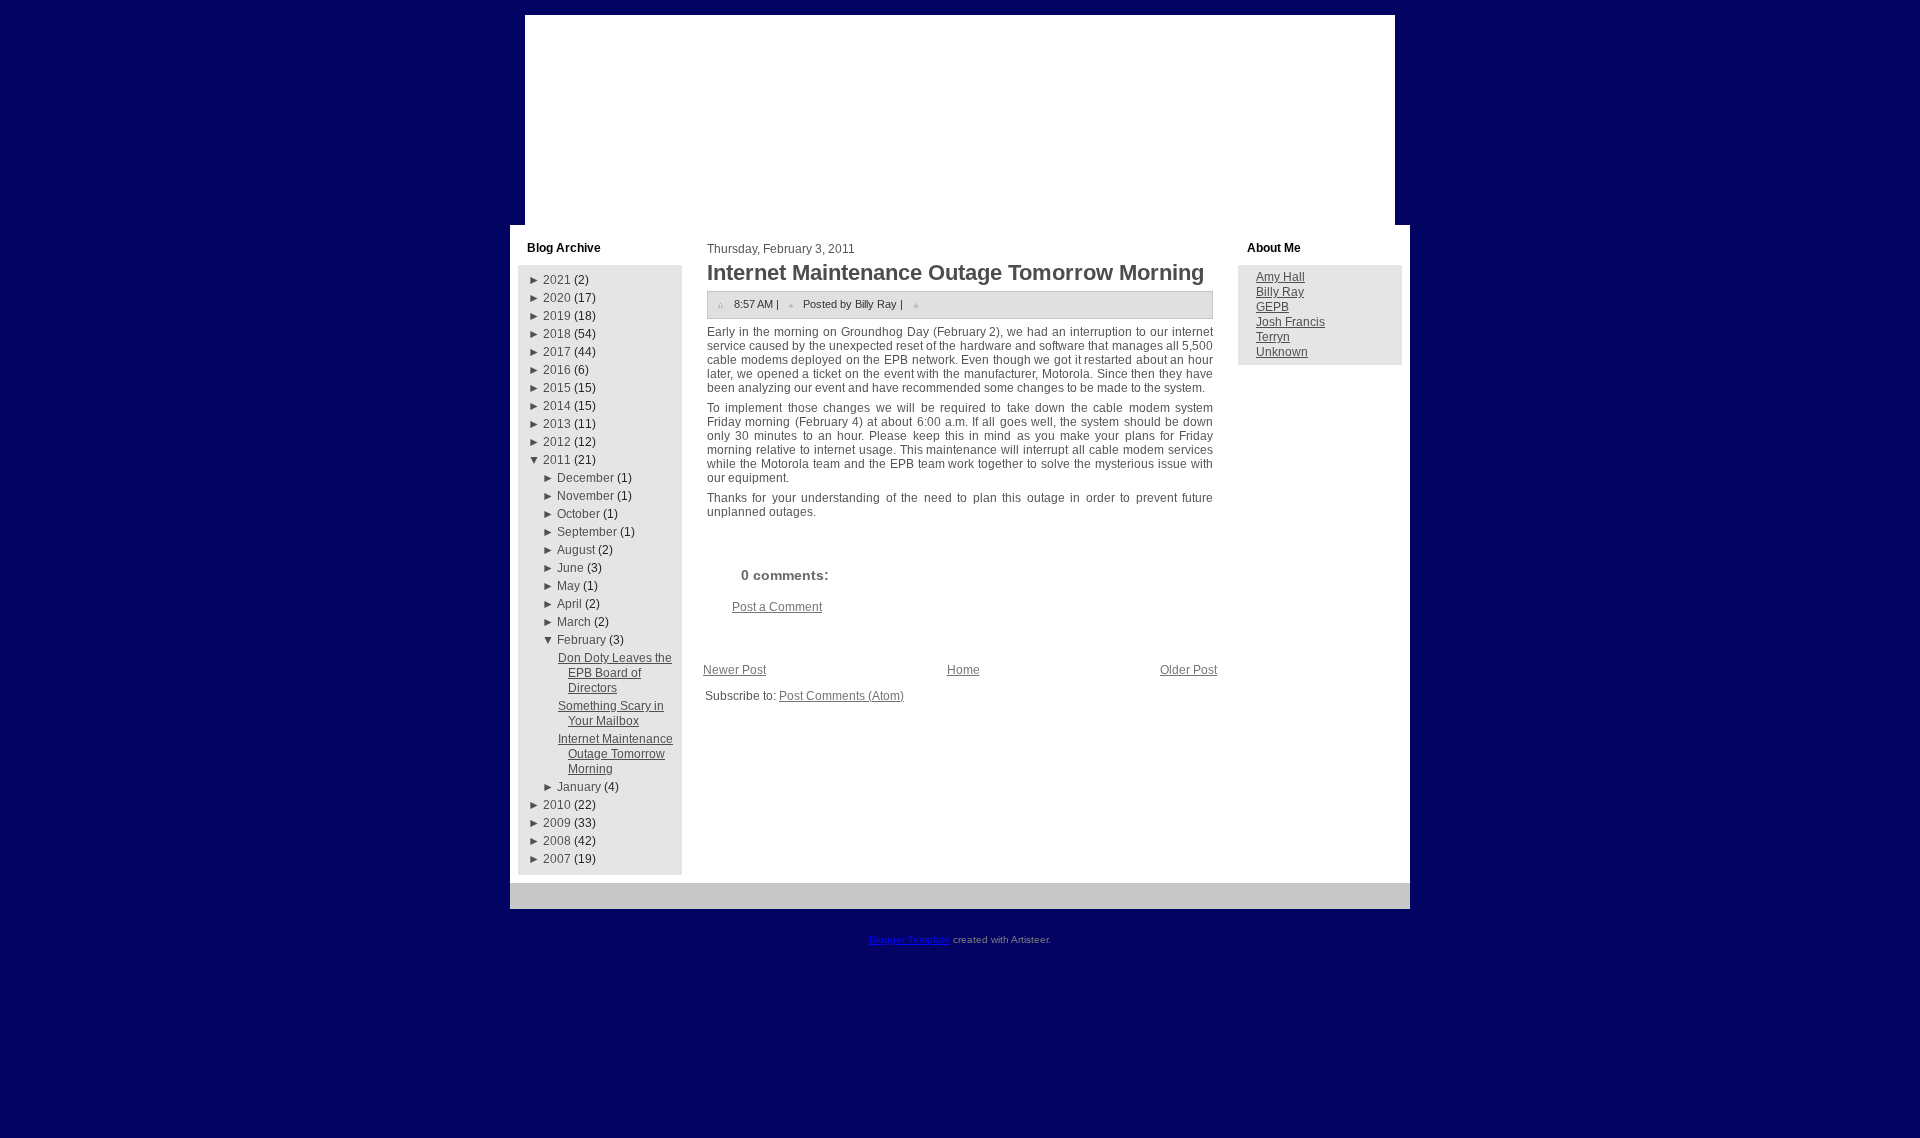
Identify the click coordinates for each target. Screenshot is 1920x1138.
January (579, 787)
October (578, 514)
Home (963, 670)
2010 (557, 805)
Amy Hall (1280, 277)
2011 (557, 460)
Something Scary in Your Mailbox (611, 713)
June (570, 568)
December (585, 478)
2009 (557, 823)
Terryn (1273, 337)
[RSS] (532, 903)
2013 (557, 424)
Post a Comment (777, 607)
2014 (557, 406)
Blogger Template (909, 939)
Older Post (1188, 670)
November (585, 496)
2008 (557, 841)
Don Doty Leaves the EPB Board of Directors (615, 673)
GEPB (1272, 307)
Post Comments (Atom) (841, 696)
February (581, 640)
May (568, 586)
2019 (557, 316)
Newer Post (734, 670)
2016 (557, 370)
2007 (557, 859)
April (569, 604)
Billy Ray (1280, 292)
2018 (557, 334)
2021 (557, 280)
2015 (557, 388)
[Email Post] (916, 304)
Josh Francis (1290, 322)
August (576, 550)
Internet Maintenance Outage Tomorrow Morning (615, 754)
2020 (557, 298)
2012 (557, 442)
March (574, 622)
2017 (557, 352)
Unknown (1282, 352)
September (587, 532)
